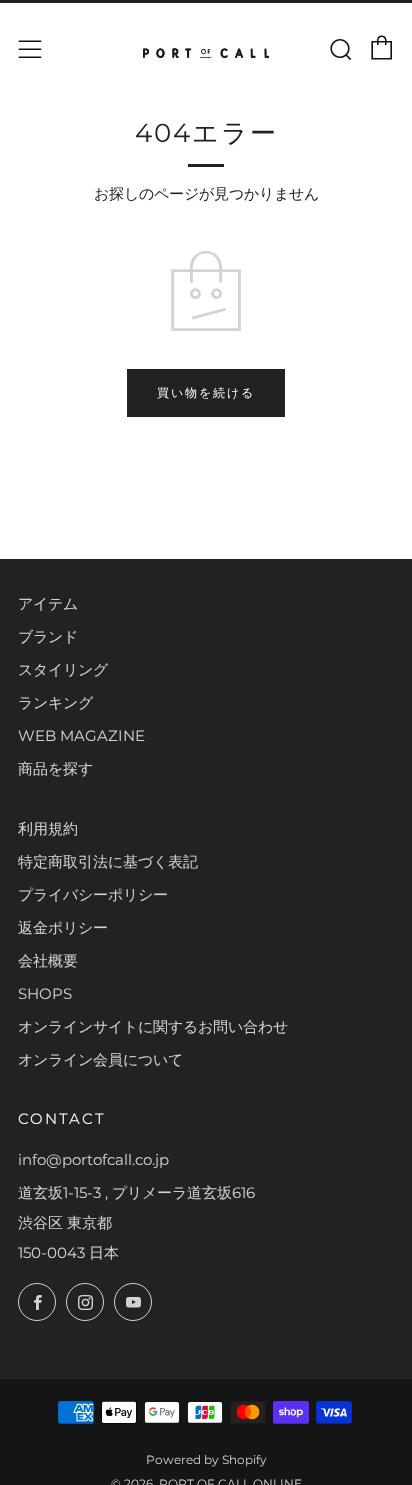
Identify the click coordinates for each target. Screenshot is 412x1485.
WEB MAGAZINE (81, 735)
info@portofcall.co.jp (93, 1159)
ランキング (55, 702)
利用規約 (48, 828)
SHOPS (45, 993)
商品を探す (55, 768)
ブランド (48, 636)
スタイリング (63, 669)
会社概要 (48, 960)
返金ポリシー (63, 927)
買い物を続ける (206, 392)
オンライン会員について (100, 1059)
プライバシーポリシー (93, 894)
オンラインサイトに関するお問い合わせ (153, 1026)
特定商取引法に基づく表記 (108, 861)
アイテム (48, 603)
